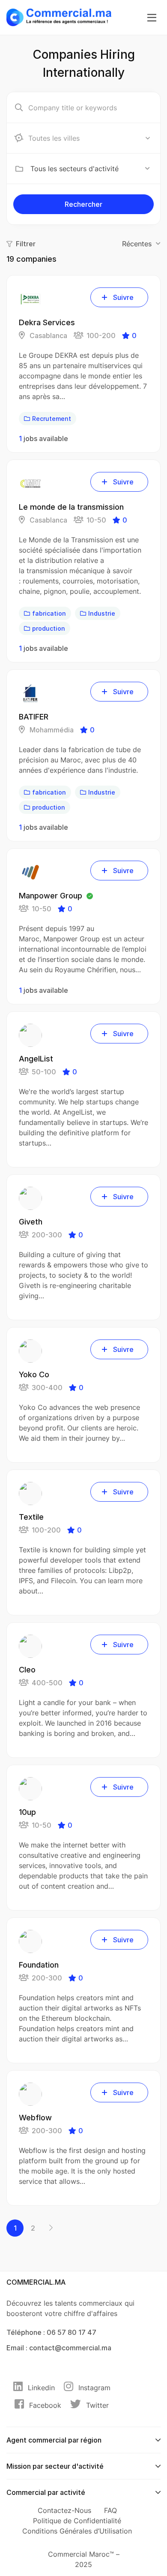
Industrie (102, 613)
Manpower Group (51, 896)
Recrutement (52, 419)
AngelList (36, 1059)
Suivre (123, 297)
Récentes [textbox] (137, 244)
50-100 (44, 1072)
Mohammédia (51, 730)
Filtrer (26, 244)
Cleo (27, 1670)
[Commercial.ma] (59, 17)
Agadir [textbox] (41, 138)
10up (27, 1812)
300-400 (47, 1388)
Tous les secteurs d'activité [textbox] (75, 169)
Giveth (31, 1222)
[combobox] (90, 138)
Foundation (39, 1965)
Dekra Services (47, 322)
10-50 (96, 520)
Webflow (35, 2118)
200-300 (47, 1235)
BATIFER (34, 717)
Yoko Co (34, 1374)
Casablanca (48, 336)
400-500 (47, 1683)
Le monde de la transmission (71, 507)
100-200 (101, 336)
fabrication (49, 613)
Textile (31, 1517)
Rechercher (83, 204)
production (49, 628)
